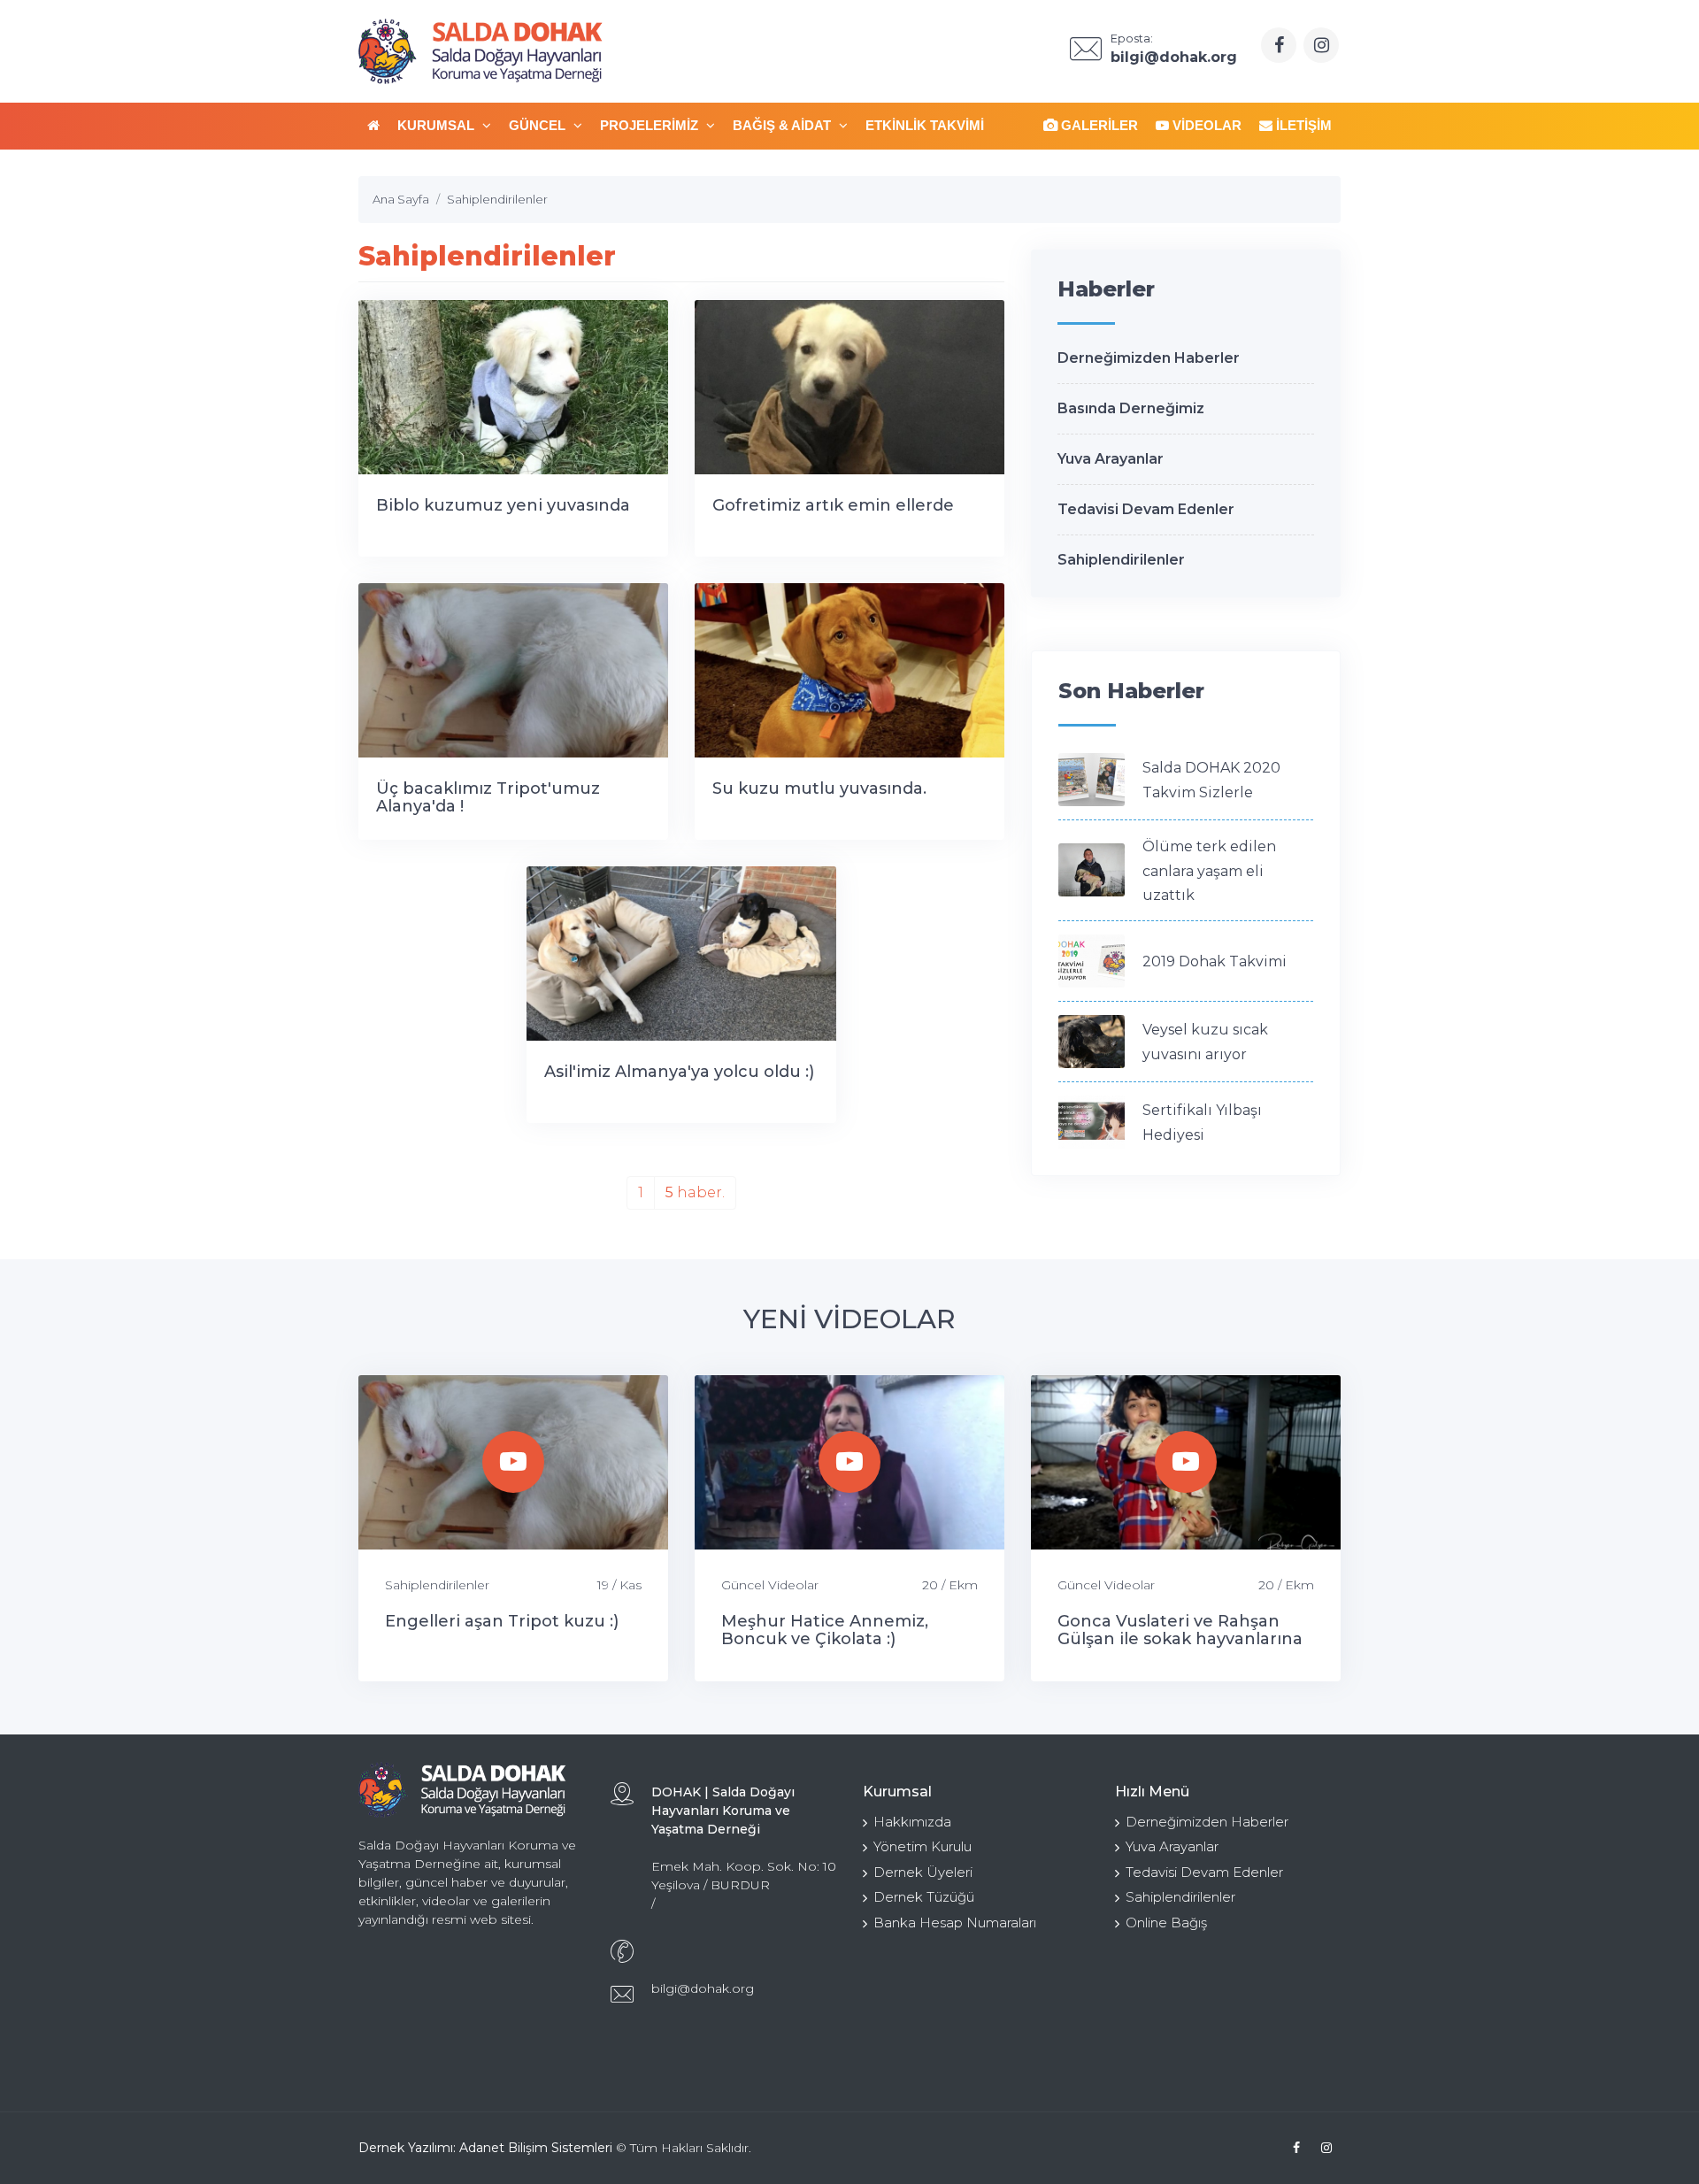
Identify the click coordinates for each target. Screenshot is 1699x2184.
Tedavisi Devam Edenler (1146, 509)
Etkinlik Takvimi (925, 125)
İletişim (1302, 125)
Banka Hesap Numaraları (955, 1923)
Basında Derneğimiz (1131, 408)
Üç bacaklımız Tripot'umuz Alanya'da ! (488, 797)
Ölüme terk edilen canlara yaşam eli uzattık (1209, 871)
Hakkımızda (912, 1822)
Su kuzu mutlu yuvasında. (819, 788)
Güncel (539, 125)
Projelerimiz (651, 125)
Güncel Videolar (770, 1585)
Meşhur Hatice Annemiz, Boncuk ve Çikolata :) (825, 1630)
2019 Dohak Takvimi (1215, 961)
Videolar (1205, 125)
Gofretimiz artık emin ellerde (833, 505)
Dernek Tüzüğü (924, 1897)
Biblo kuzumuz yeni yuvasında (503, 505)
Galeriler (1098, 125)
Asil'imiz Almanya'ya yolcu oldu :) (679, 1072)
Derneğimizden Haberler (1149, 358)
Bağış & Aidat (784, 125)
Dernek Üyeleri (923, 1872)
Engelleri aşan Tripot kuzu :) (502, 1621)
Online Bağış (1166, 1923)
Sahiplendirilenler (1121, 560)
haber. (695, 1192)
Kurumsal (438, 125)
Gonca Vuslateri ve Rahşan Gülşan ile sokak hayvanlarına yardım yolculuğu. (1180, 1639)
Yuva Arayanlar (1111, 459)
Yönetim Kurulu (923, 1846)
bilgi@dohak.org (703, 1988)
